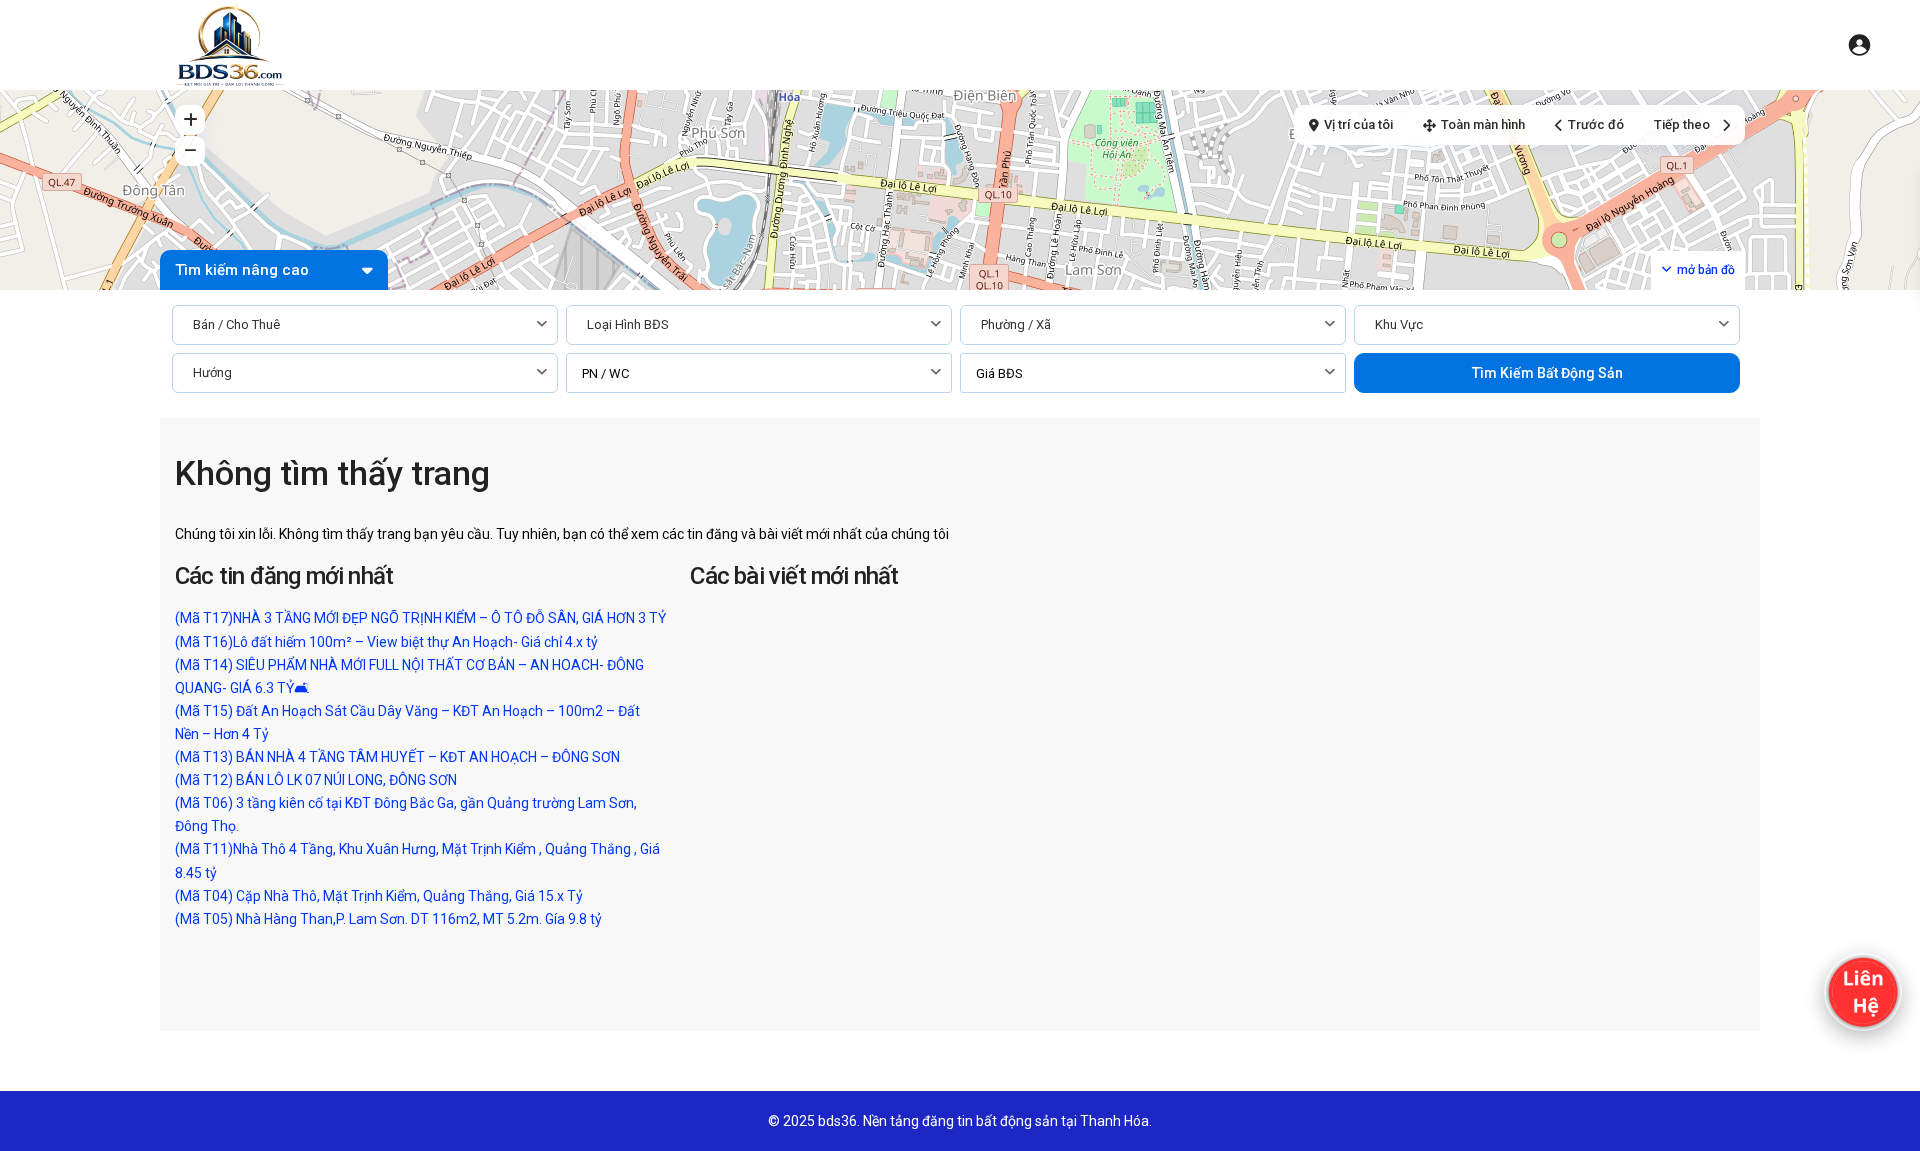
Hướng (212, 372)
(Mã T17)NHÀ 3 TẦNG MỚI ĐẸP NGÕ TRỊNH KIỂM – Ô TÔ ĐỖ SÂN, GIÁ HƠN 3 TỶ (420, 618)
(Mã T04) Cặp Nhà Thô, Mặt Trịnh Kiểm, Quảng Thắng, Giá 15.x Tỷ (379, 896)
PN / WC (605, 373)
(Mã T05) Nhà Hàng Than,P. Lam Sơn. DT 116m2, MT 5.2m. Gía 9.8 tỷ (388, 919)
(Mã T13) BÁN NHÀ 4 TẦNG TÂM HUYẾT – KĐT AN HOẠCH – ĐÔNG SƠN (397, 757)
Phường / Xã (1016, 324)
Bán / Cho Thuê (236, 324)
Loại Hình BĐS (628, 324)
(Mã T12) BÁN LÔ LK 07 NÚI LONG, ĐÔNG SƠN (316, 780)
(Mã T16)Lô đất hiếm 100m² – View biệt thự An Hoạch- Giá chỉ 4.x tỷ (386, 642)
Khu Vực (1399, 324)
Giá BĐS (999, 373)
